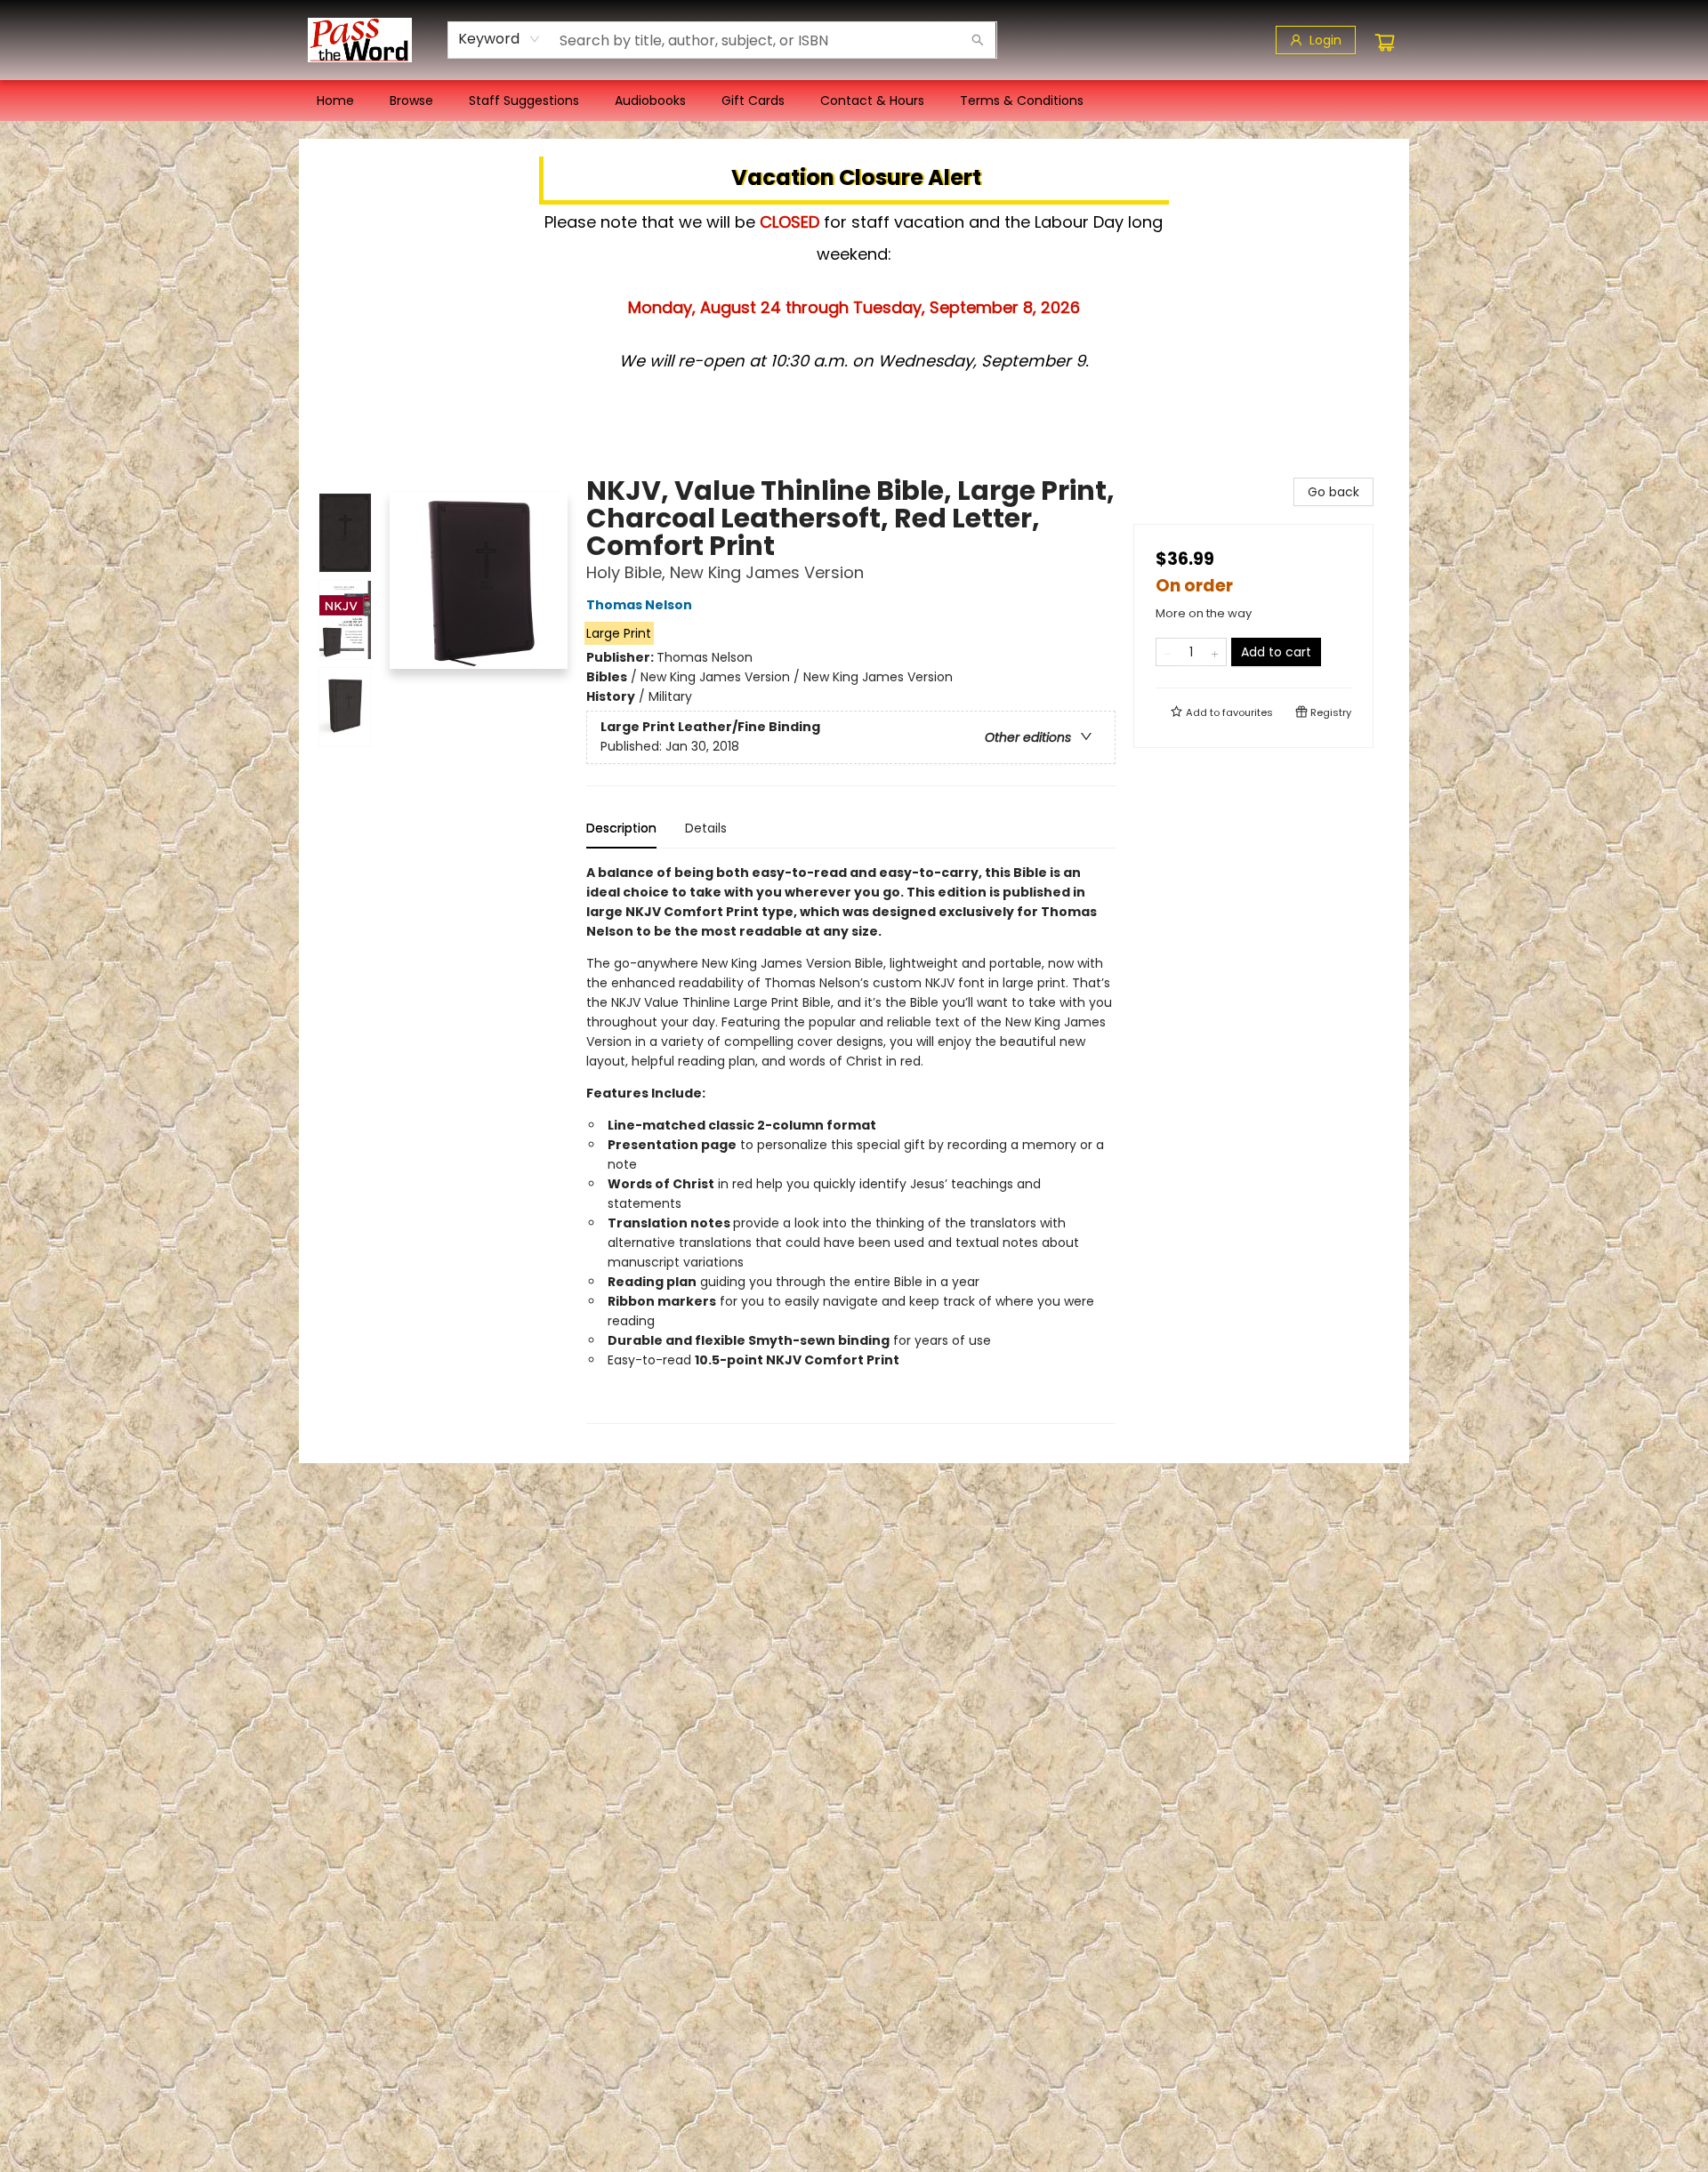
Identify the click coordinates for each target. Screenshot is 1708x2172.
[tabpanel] (851, 1143)
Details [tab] (706, 828)
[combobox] (500, 39)
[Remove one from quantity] (1168, 652)
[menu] (854, 101)
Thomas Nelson (639, 605)
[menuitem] (335, 101)
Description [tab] (621, 828)
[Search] (978, 40)
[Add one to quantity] (1215, 652)
